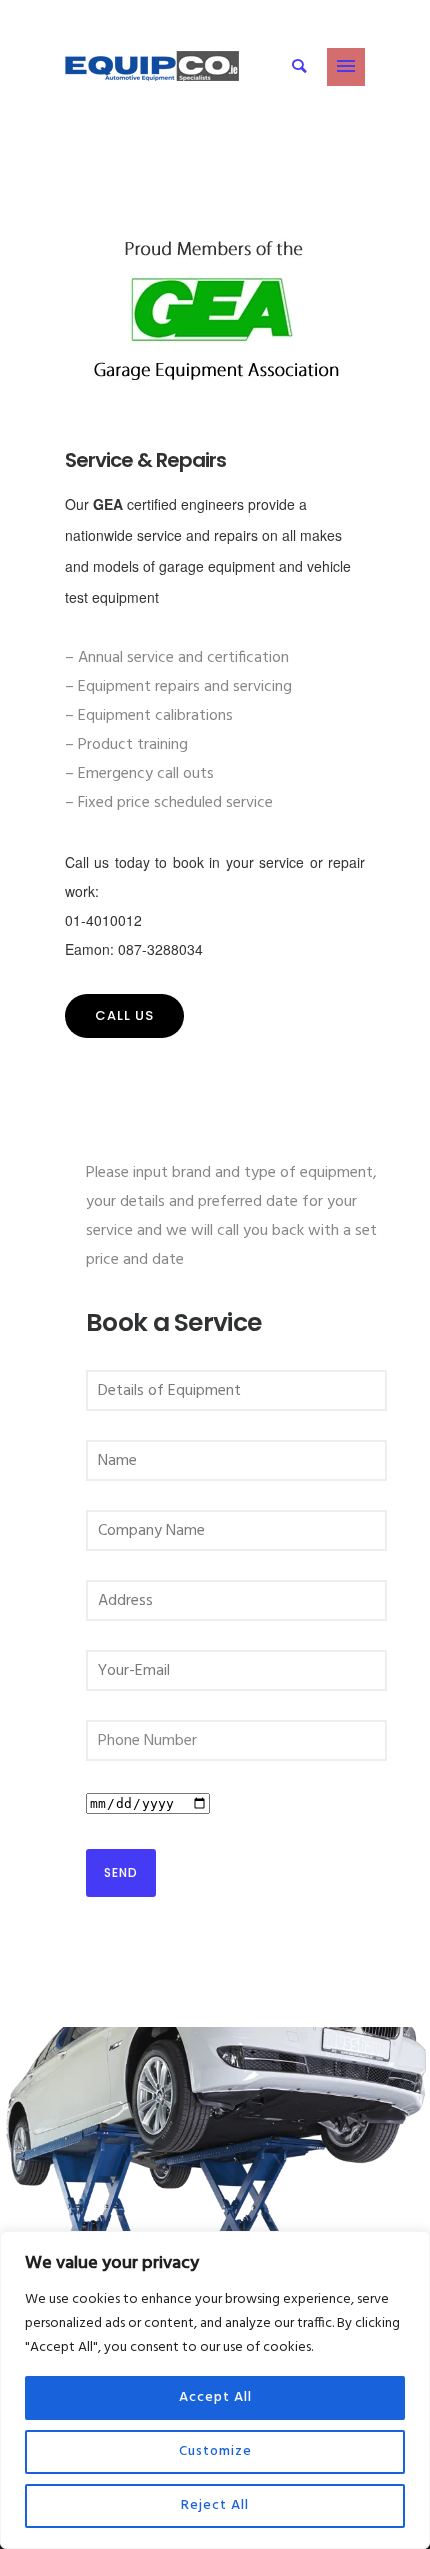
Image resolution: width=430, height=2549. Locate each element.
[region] (215, 2390)
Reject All (215, 2505)
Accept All (215, 2397)
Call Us (124, 1015)
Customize (215, 2451)
